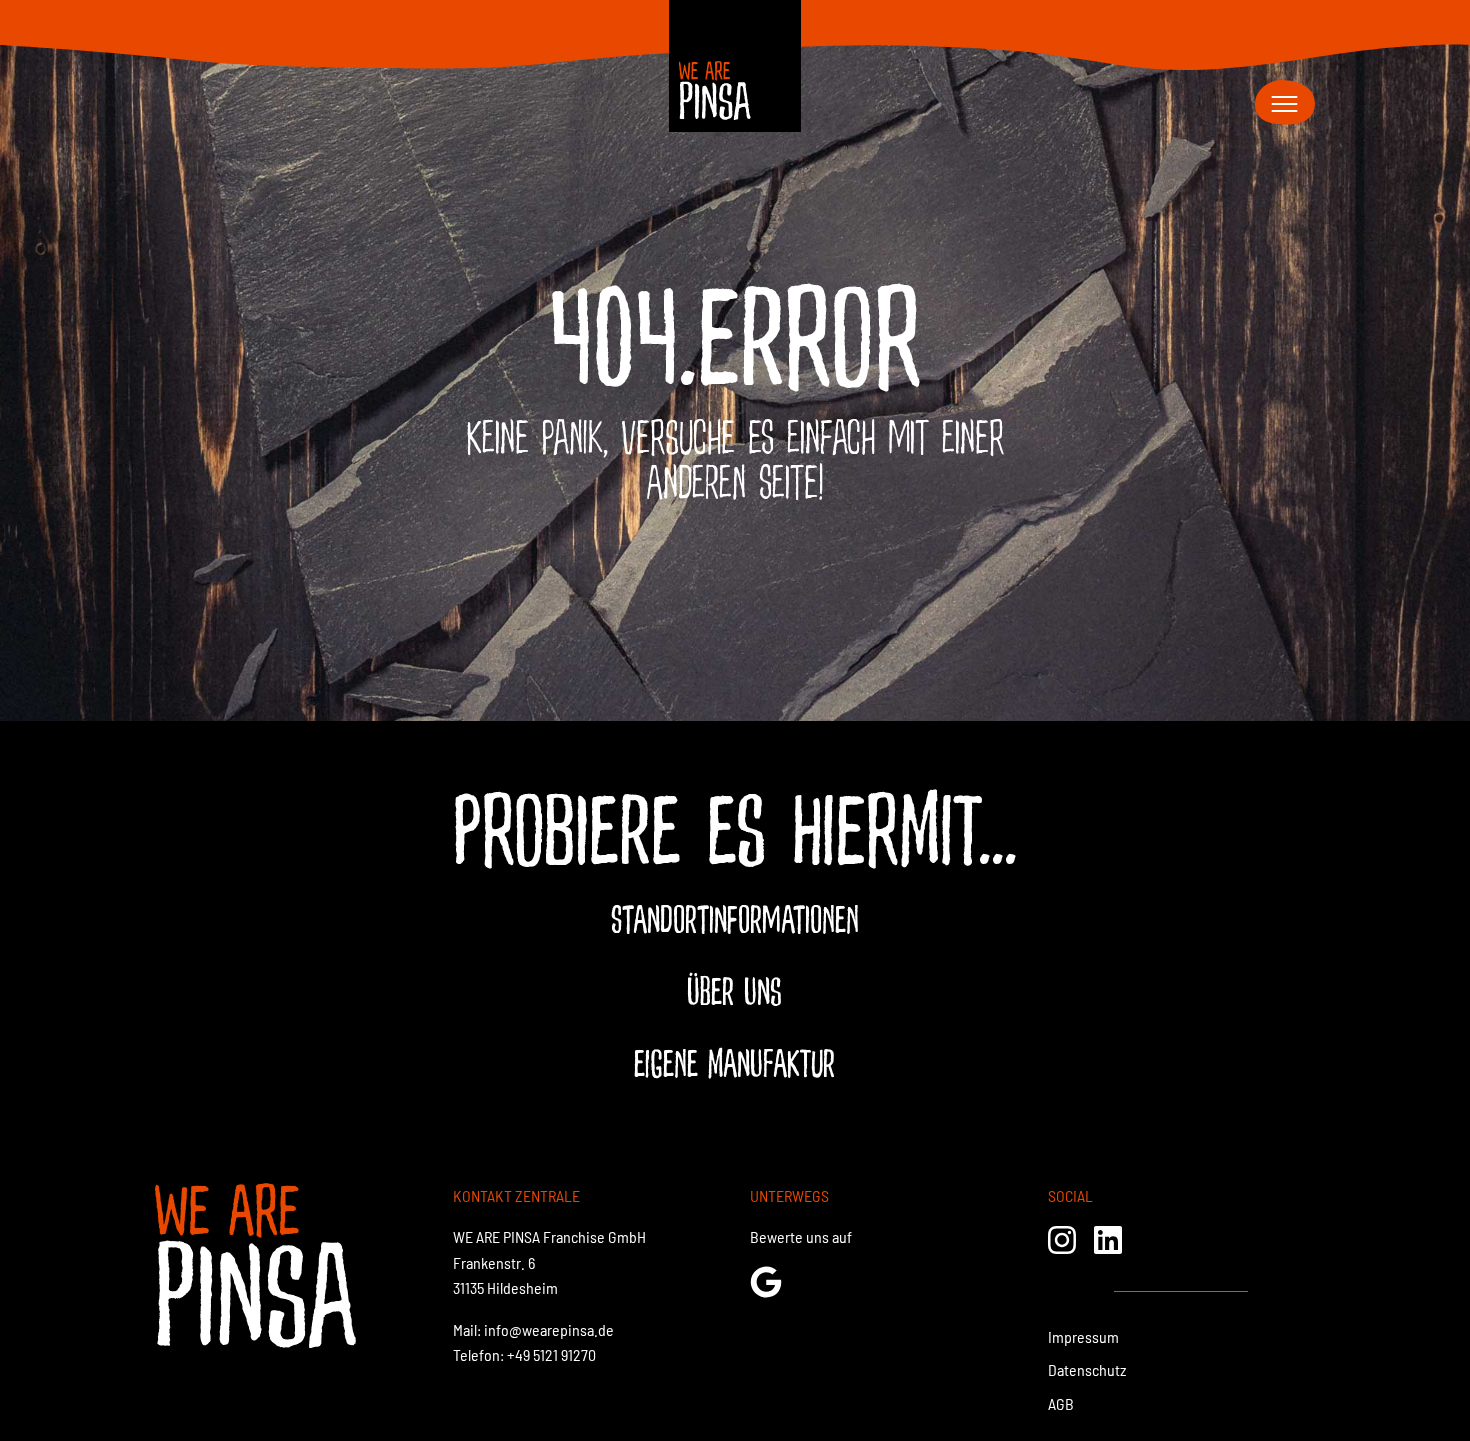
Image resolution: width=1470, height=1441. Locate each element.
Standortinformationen (735, 921)
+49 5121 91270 (551, 1354)
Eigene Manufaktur (734, 1065)
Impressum (1083, 1336)
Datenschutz (1087, 1369)
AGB (1061, 1403)
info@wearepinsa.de (549, 1329)
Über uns (734, 993)
